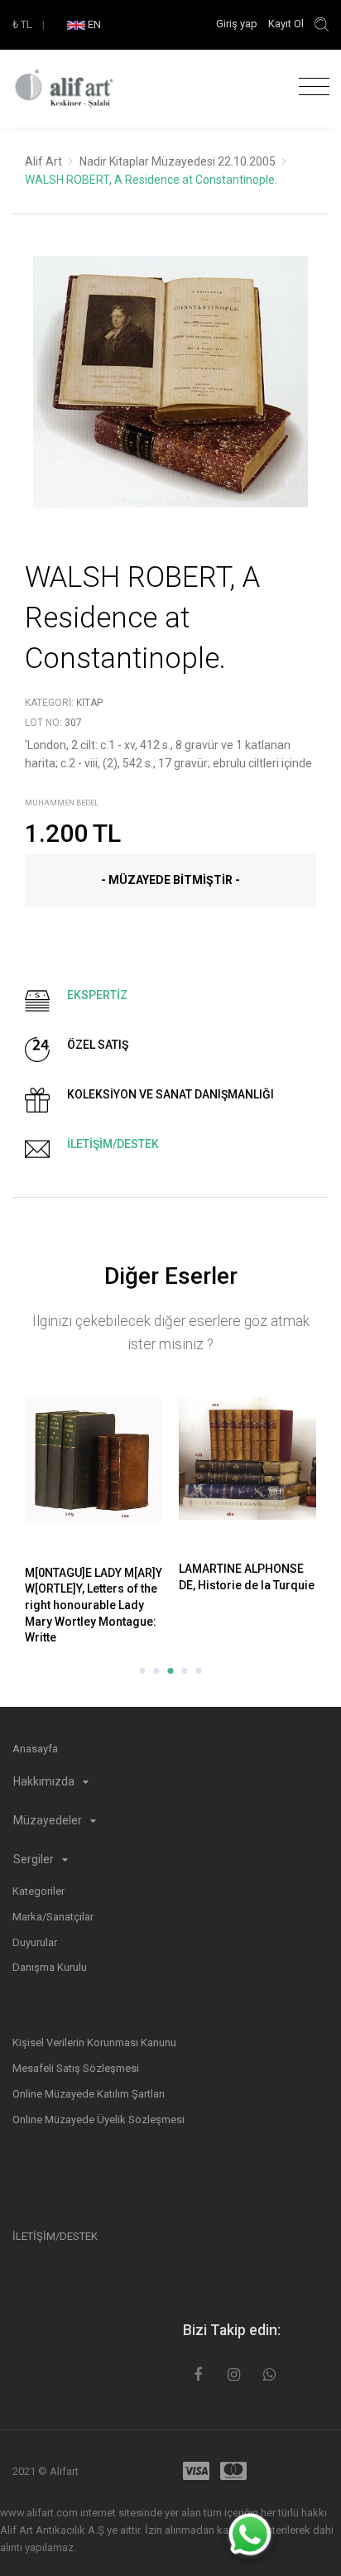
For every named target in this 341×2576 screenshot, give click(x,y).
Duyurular (35, 1942)
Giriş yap (238, 24)
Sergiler (35, 1859)
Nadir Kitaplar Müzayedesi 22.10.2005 (178, 161)
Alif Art (43, 161)
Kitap (89, 703)
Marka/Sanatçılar (53, 1917)
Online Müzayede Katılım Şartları (89, 2094)
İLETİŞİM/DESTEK (55, 2236)
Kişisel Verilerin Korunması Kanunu (94, 2043)
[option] (170, 394)
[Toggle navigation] (310, 87)
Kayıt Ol (286, 24)
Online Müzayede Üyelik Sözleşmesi (98, 2119)
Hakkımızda (45, 1781)
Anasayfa (35, 1749)
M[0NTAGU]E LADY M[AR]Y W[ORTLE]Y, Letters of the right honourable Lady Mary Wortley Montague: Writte (94, 1605)
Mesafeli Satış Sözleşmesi (76, 2068)
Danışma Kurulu (50, 1967)
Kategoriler (38, 1891)
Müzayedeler (49, 1820)
